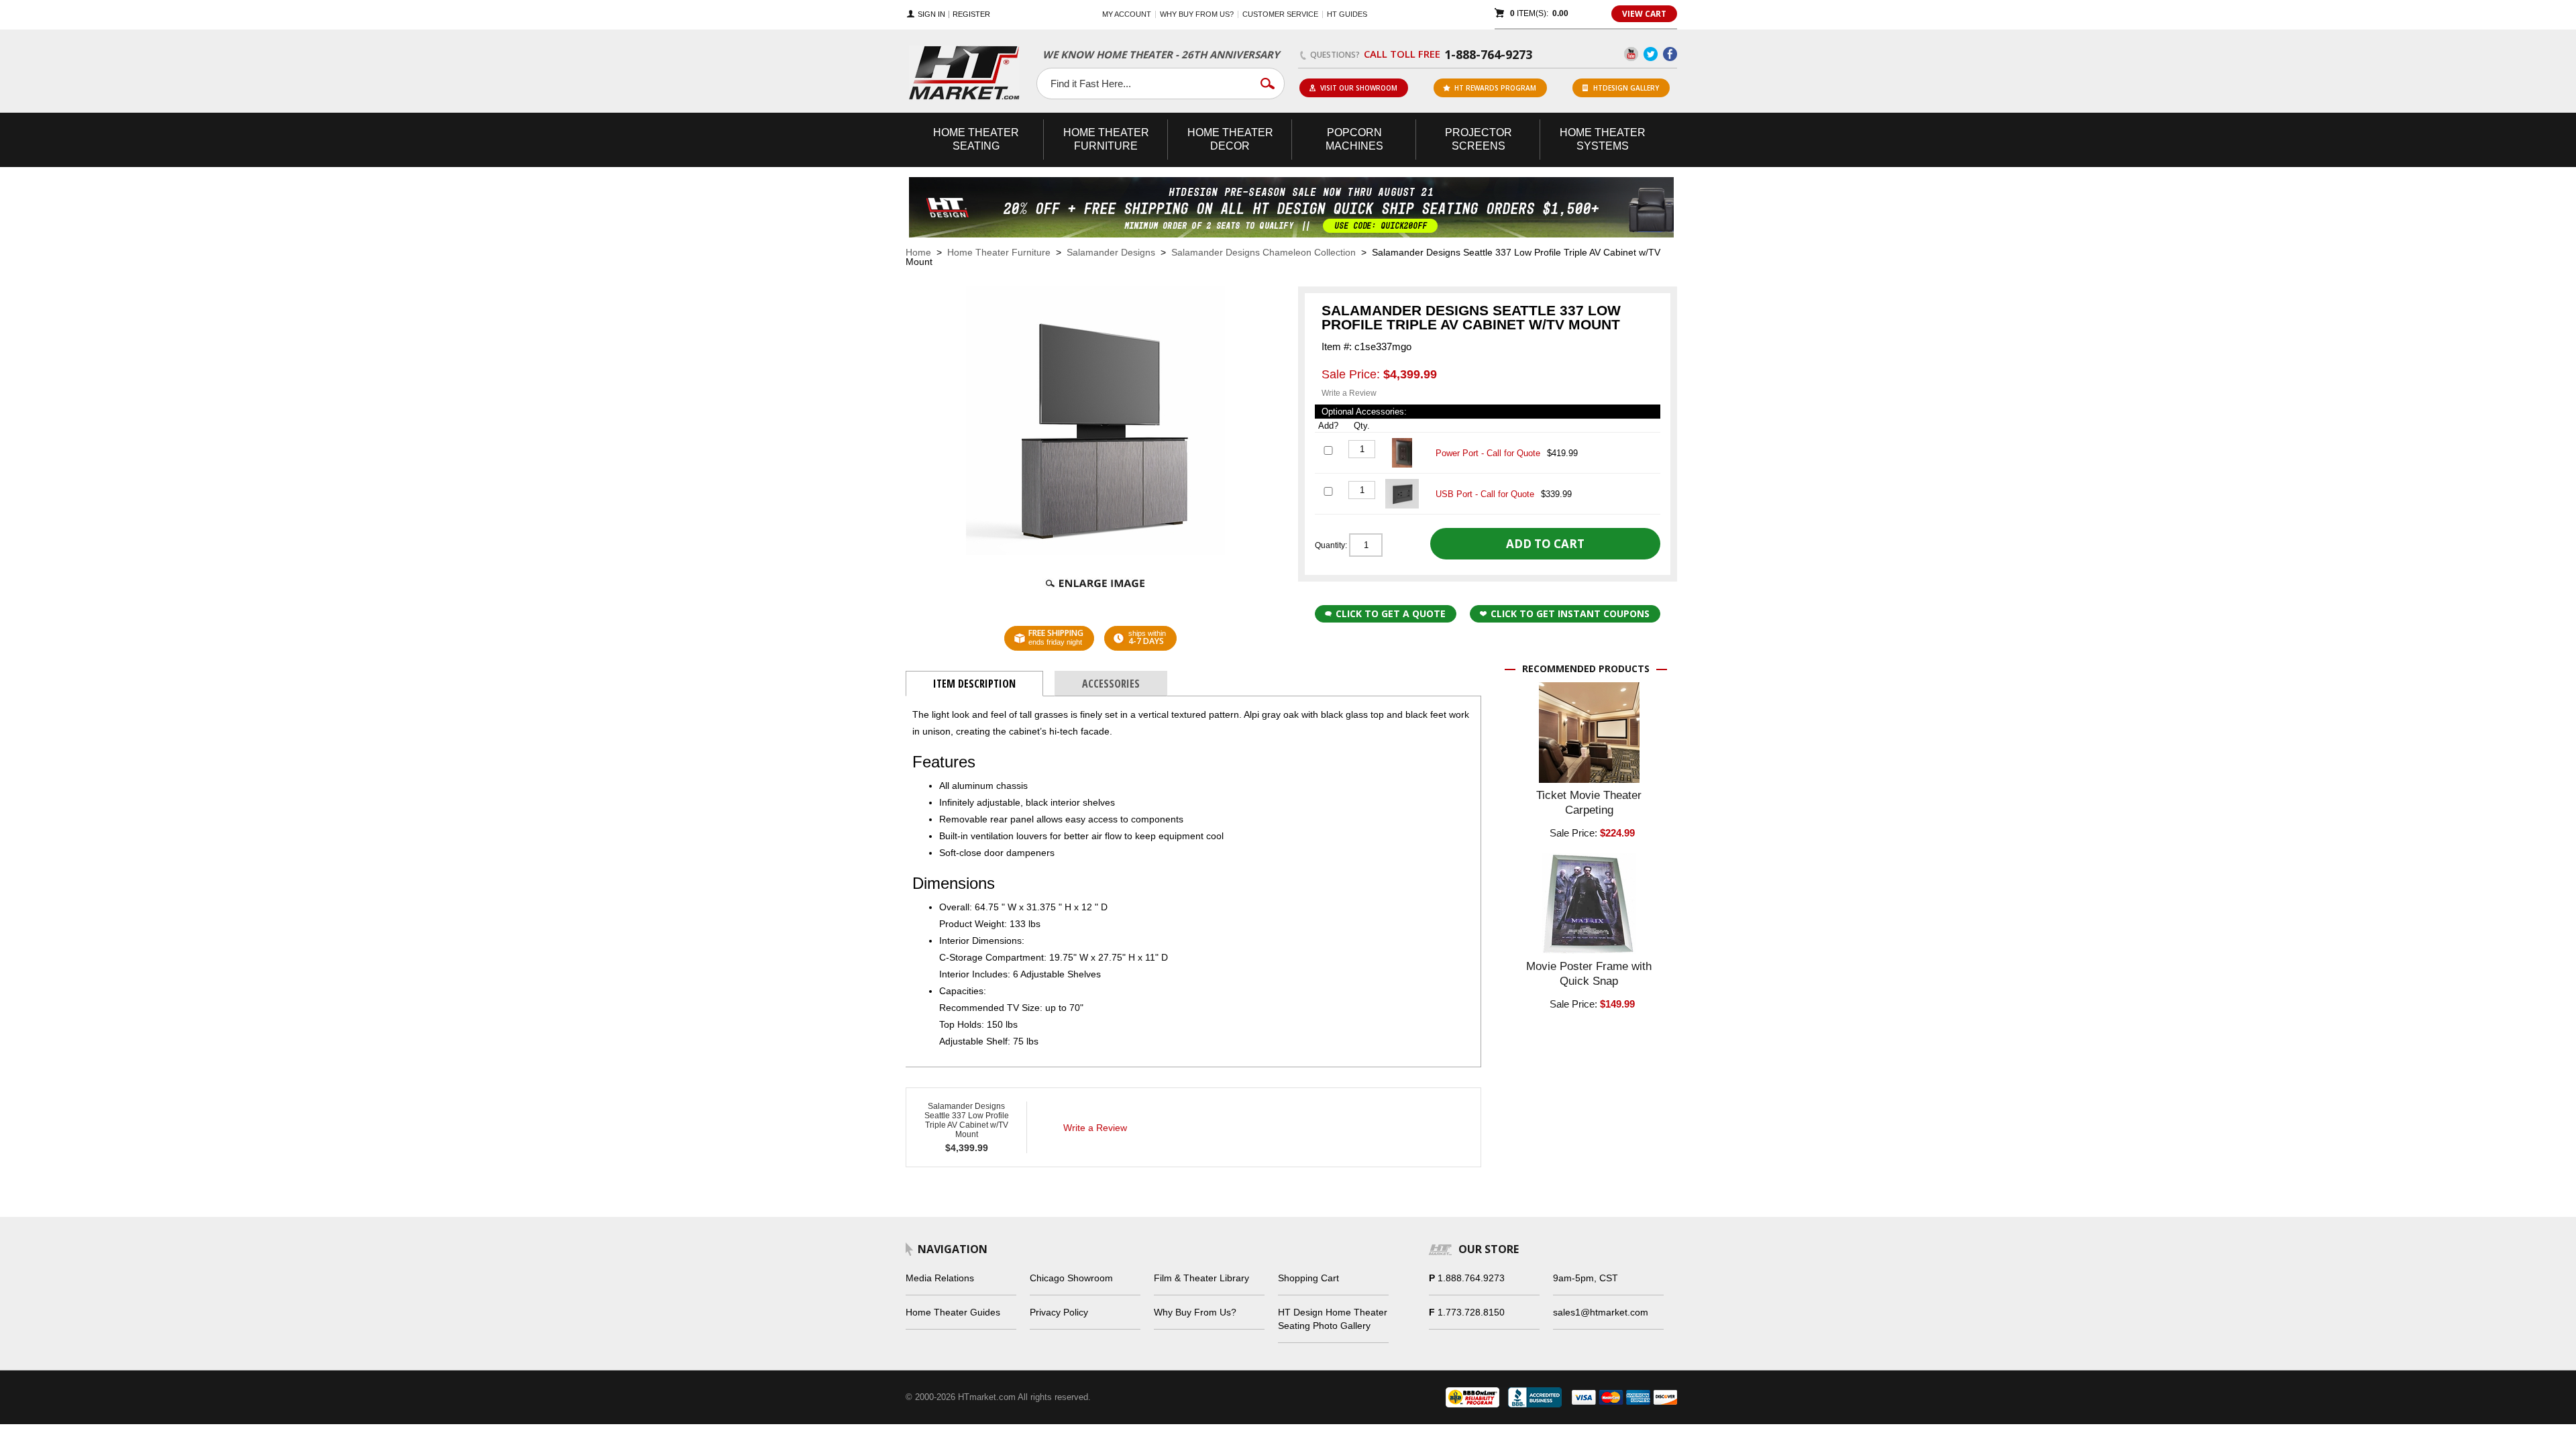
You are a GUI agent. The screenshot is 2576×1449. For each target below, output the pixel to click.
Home (918, 252)
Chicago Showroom (1071, 1278)
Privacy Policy (1059, 1312)
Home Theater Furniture (999, 252)
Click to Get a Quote (1391, 613)
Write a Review (1349, 393)
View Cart (1644, 14)
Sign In (931, 14)
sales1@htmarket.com (1601, 1312)
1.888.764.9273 (1471, 1278)
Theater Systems (1603, 139)
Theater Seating (976, 139)
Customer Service (1280, 14)
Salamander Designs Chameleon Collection (1264, 252)
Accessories (1111, 684)
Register (971, 14)
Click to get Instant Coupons (1570, 613)
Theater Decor (1230, 139)
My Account (1127, 14)
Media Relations (940, 1278)
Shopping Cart (1308, 1278)
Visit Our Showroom (1359, 88)
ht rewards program (1495, 88)
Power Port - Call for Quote (1488, 453)
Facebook (1670, 54)
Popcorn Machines (1354, 139)
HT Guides (1347, 14)
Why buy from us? (1197, 14)
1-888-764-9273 (1488, 54)
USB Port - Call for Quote (1485, 494)
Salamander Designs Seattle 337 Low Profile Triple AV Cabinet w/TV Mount (967, 1120)
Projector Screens (1479, 139)
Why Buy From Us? (1195, 1312)
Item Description (974, 684)
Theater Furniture (1106, 139)
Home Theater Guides (953, 1312)
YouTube (1631, 54)
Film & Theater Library (1201, 1278)
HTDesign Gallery (1626, 88)
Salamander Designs (1111, 252)
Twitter (1651, 54)
